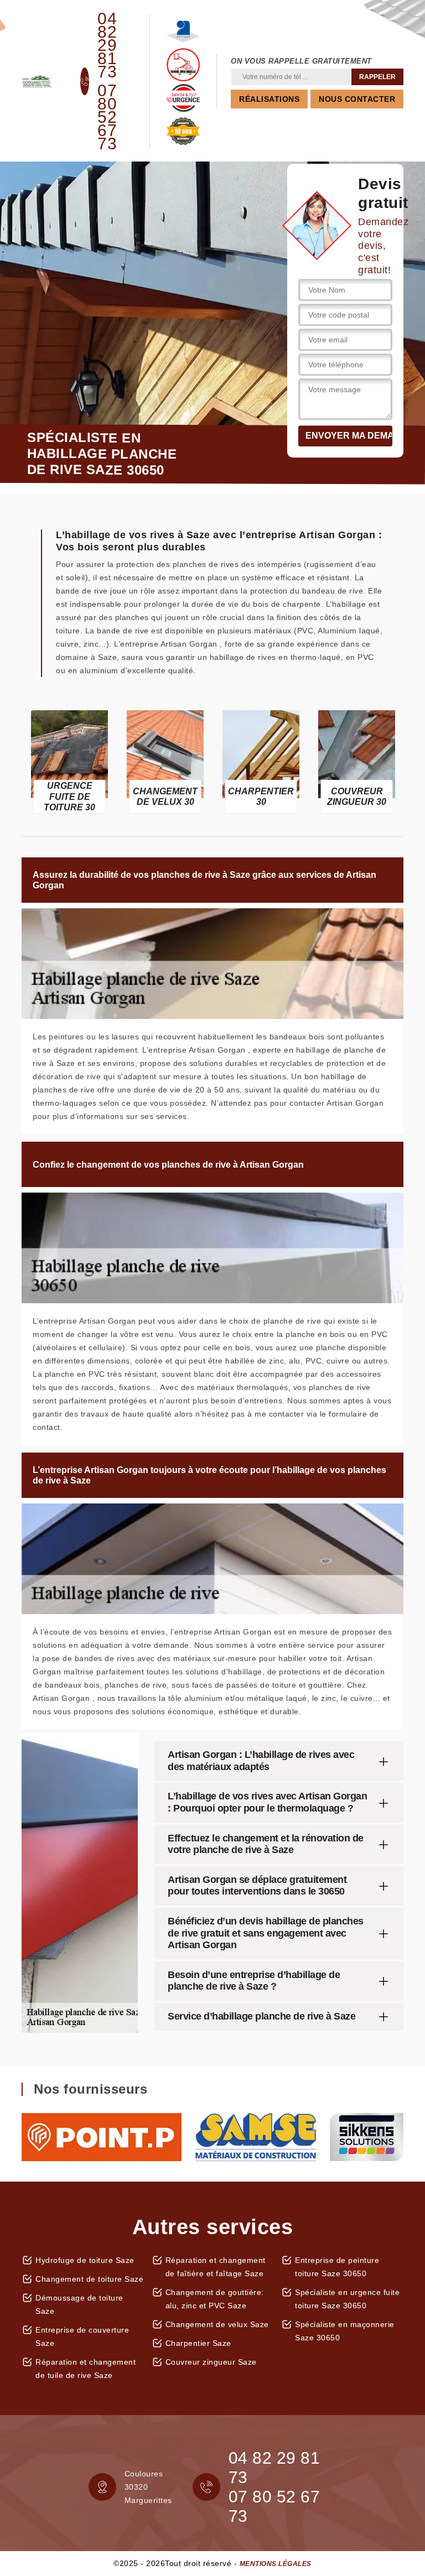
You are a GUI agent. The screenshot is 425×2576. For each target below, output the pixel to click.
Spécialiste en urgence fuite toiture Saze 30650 (347, 2299)
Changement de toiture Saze (89, 2279)
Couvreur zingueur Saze (211, 2362)
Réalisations (269, 99)
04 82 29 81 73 (107, 45)
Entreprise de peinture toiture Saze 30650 (337, 2267)
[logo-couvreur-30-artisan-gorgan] (37, 81)
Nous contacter (357, 99)
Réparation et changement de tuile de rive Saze (85, 2369)
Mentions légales (276, 2564)
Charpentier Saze (198, 2343)
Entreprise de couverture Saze (82, 2336)
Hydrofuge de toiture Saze (85, 2260)
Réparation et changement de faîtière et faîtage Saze (216, 2267)
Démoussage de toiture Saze (79, 2304)
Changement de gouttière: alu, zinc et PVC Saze (215, 2299)
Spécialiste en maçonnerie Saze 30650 (345, 2331)
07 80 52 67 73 (107, 117)
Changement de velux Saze (217, 2324)
